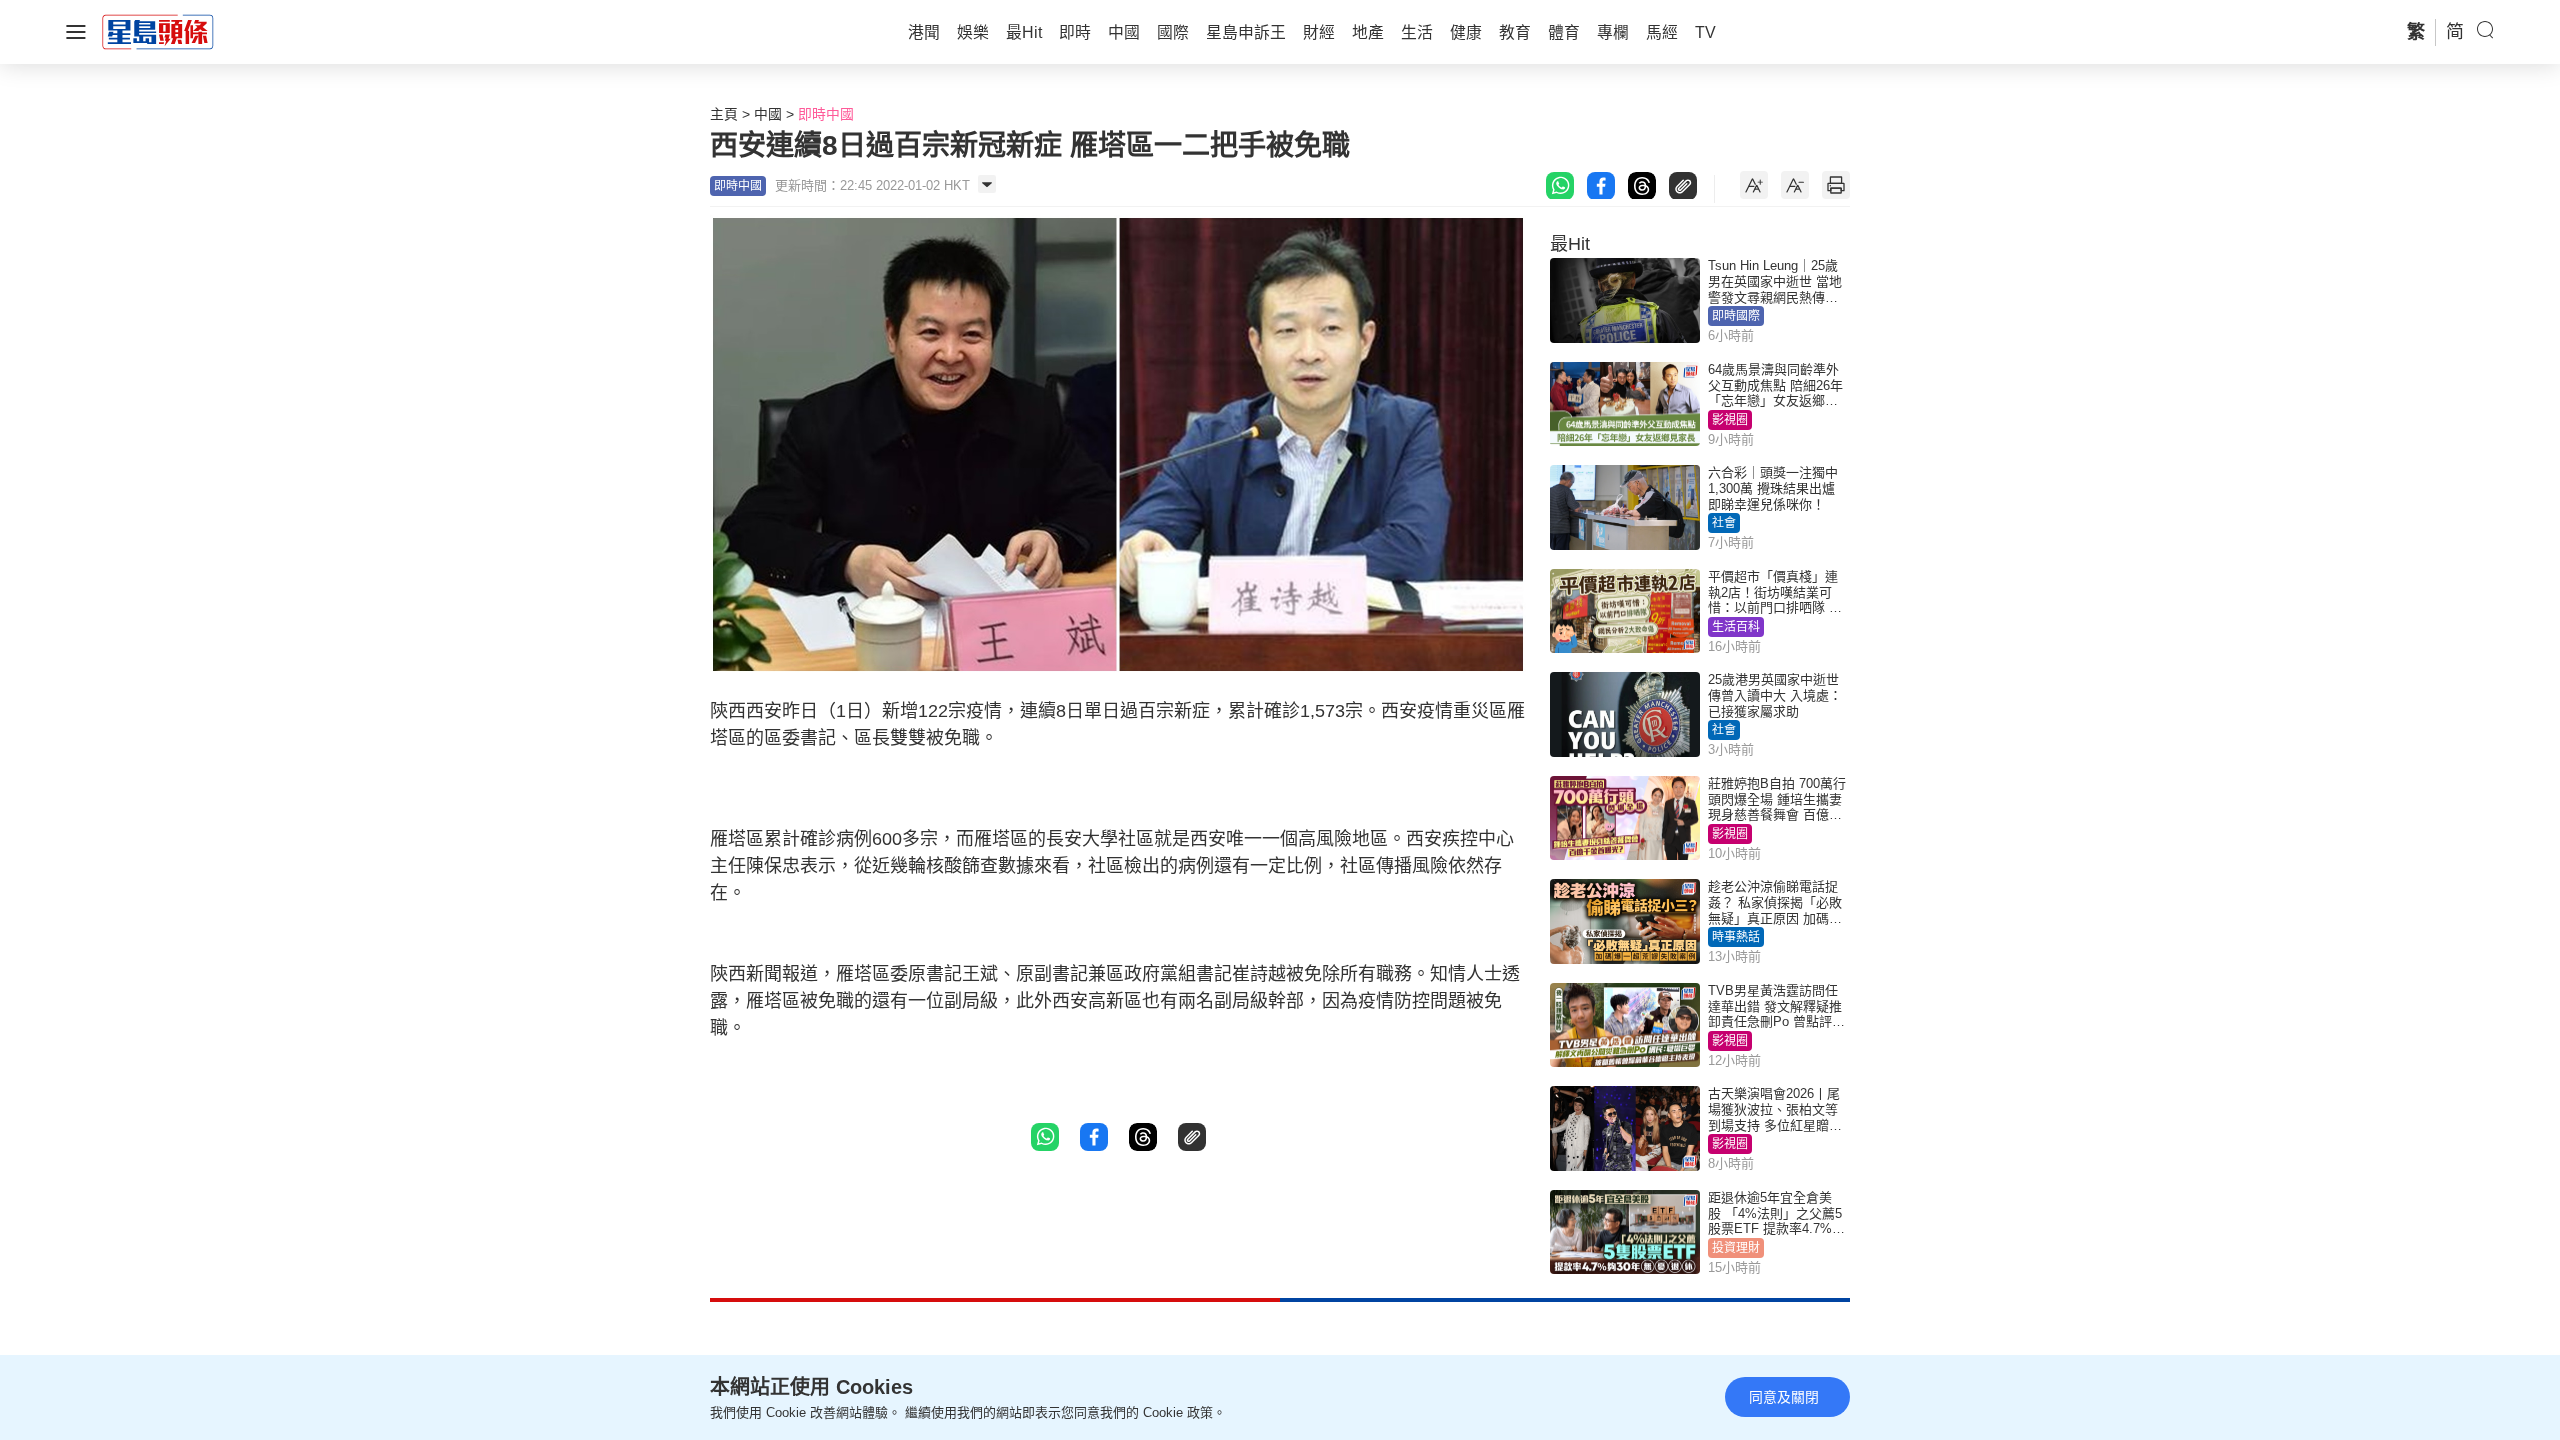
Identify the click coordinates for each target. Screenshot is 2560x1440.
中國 (768, 114)
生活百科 (1736, 627)
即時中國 (826, 114)
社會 (1724, 523)
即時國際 (1736, 316)
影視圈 (1730, 420)
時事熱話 (1736, 937)
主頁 (724, 114)
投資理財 (1736, 1248)
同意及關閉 (1784, 1397)
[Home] (158, 31)
